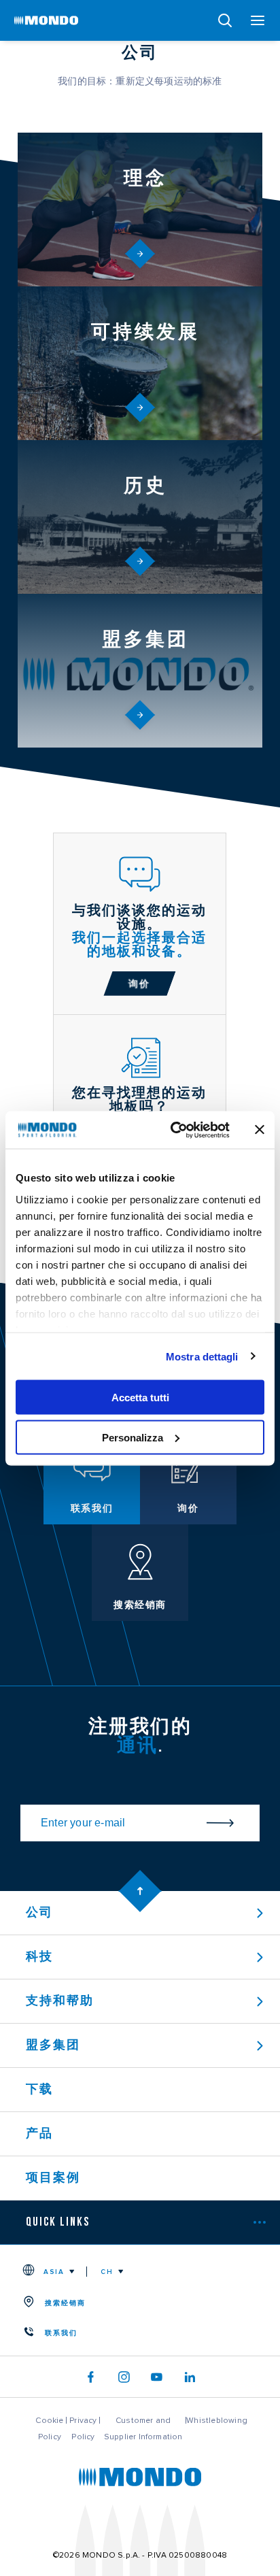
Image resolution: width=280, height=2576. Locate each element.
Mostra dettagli (202, 1356)
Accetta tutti (140, 1398)
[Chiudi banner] (260, 1130)
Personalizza (133, 1437)
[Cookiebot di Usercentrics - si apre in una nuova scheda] (173, 1130)
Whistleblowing (217, 2420)
